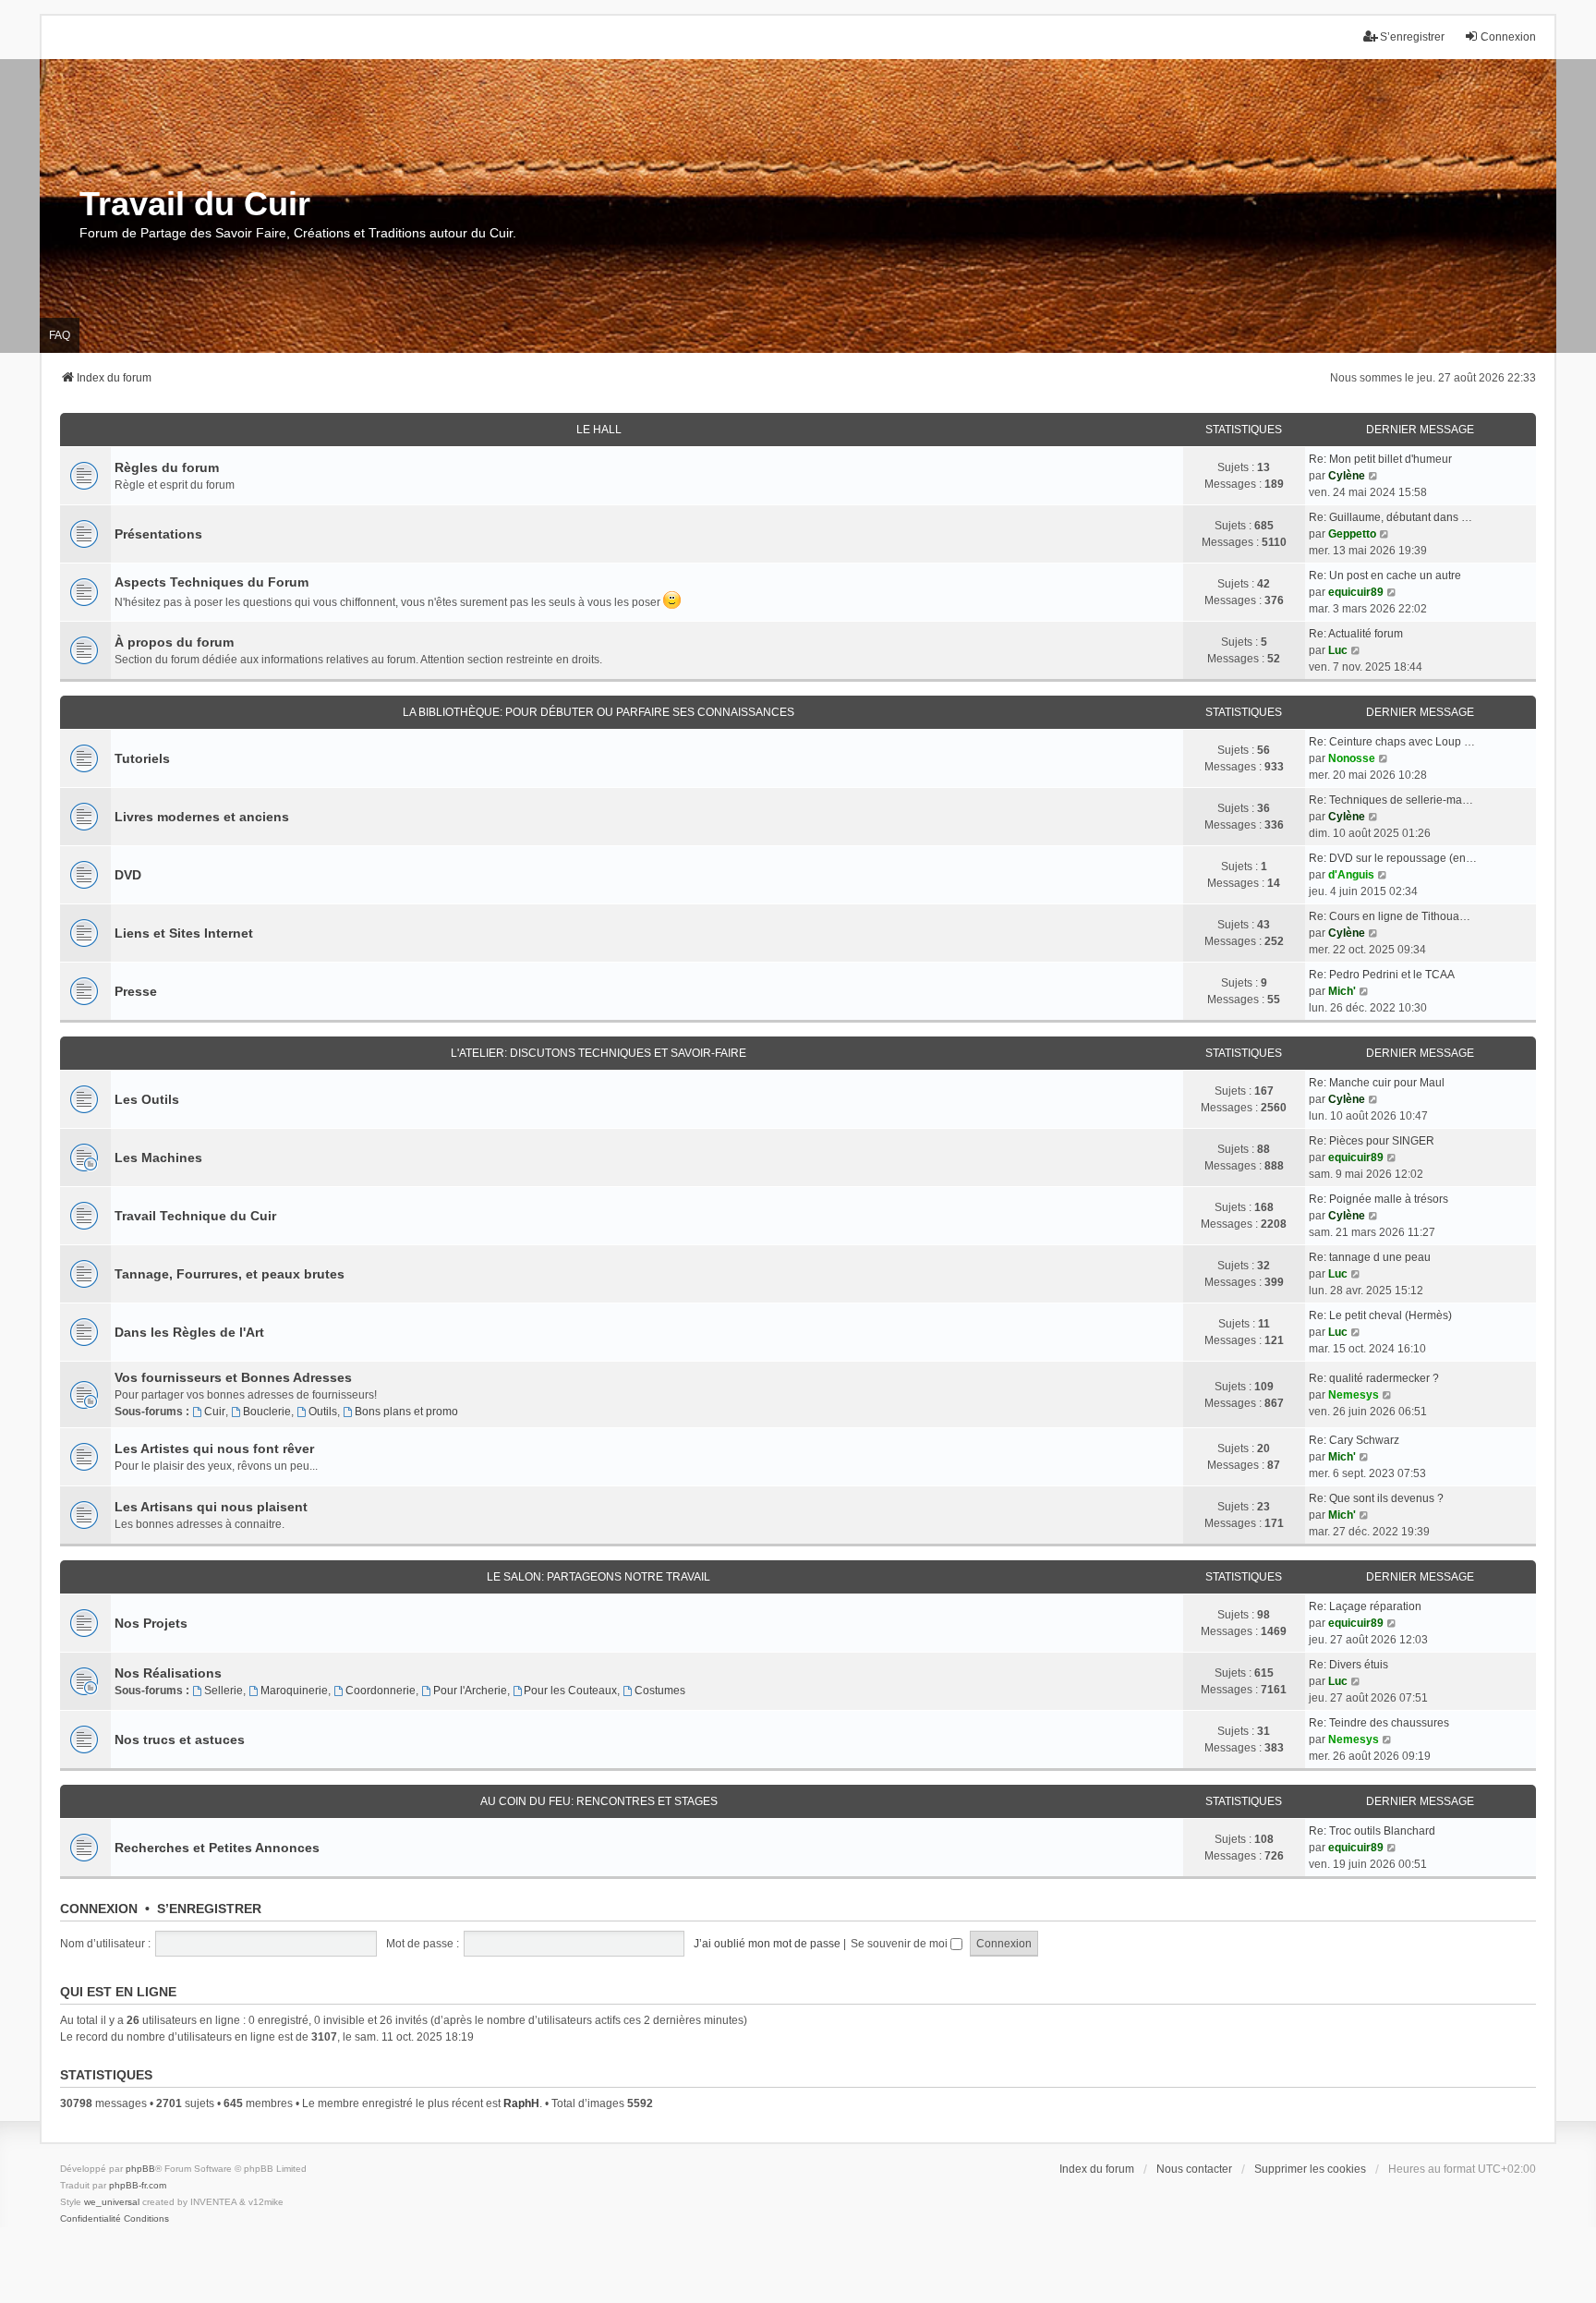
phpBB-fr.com (138, 2185)
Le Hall (599, 430)
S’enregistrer (209, 1909)
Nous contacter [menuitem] (1194, 2169)
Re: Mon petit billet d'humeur (1380, 459)
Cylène (1347, 476)
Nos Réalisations (168, 1673)
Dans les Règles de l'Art (189, 1332)
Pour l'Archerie (470, 1691)
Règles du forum (167, 467)
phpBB (140, 2169)
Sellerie (224, 1691)
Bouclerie (267, 1412)
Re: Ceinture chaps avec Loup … (1392, 742)
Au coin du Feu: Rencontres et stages (599, 1801)
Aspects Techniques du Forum (212, 582)
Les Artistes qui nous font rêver (214, 1448)
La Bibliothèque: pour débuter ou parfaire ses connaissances (598, 712)
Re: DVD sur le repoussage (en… (1393, 858)
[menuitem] (91, 2219)
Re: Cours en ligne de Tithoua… (1390, 916)
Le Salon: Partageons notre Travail (598, 1577)
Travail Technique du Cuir (195, 1216)
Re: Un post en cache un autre (1385, 576)
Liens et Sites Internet (184, 933)
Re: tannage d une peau (1370, 1257)
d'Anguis (1351, 875)
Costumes (660, 1691)
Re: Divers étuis (1348, 1665)
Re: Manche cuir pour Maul (1377, 1083)
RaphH (521, 2103)
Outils (323, 1412)
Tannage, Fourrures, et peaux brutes (230, 1274)
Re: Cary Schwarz (1354, 1440)
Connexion (99, 1909)
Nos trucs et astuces (180, 1739)
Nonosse (1352, 758)
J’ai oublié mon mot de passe (767, 1944)
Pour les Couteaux (570, 1691)
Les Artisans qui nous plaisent (211, 1507)
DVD (128, 875)
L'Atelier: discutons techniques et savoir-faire (598, 1053)
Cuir (215, 1412)
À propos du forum (174, 642)
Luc (1338, 650)
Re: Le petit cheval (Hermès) (1380, 1315)
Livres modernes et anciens (202, 817)
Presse (136, 991)
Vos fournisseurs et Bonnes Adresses (233, 1377)
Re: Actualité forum (1356, 634)
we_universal (112, 2202)
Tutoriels (142, 758)
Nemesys (1354, 1395)
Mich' (1342, 991)
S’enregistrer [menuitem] (1412, 37)
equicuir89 (1356, 592)
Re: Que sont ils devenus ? (1376, 1498)
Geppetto (1352, 534)
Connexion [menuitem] (1508, 37)
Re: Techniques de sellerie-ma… (1391, 800)
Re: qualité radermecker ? (1374, 1378)
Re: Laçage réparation (1365, 1606)
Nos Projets (151, 1623)
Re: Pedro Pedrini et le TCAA (1382, 975)
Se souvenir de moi (901, 1944)
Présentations (158, 534)
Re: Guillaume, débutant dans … (1390, 517)
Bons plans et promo (406, 1412)
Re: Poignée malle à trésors (1378, 1199)
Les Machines (158, 1158)
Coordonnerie (381, 1691)
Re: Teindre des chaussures (1379, 1723)
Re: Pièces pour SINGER (1372, 1141)
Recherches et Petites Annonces (217, 1848)
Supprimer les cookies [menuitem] (1310, 2169)
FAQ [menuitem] (60, 335)
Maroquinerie (294, 1691)
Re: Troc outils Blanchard (1372, 1831)
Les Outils (147, 1099)
